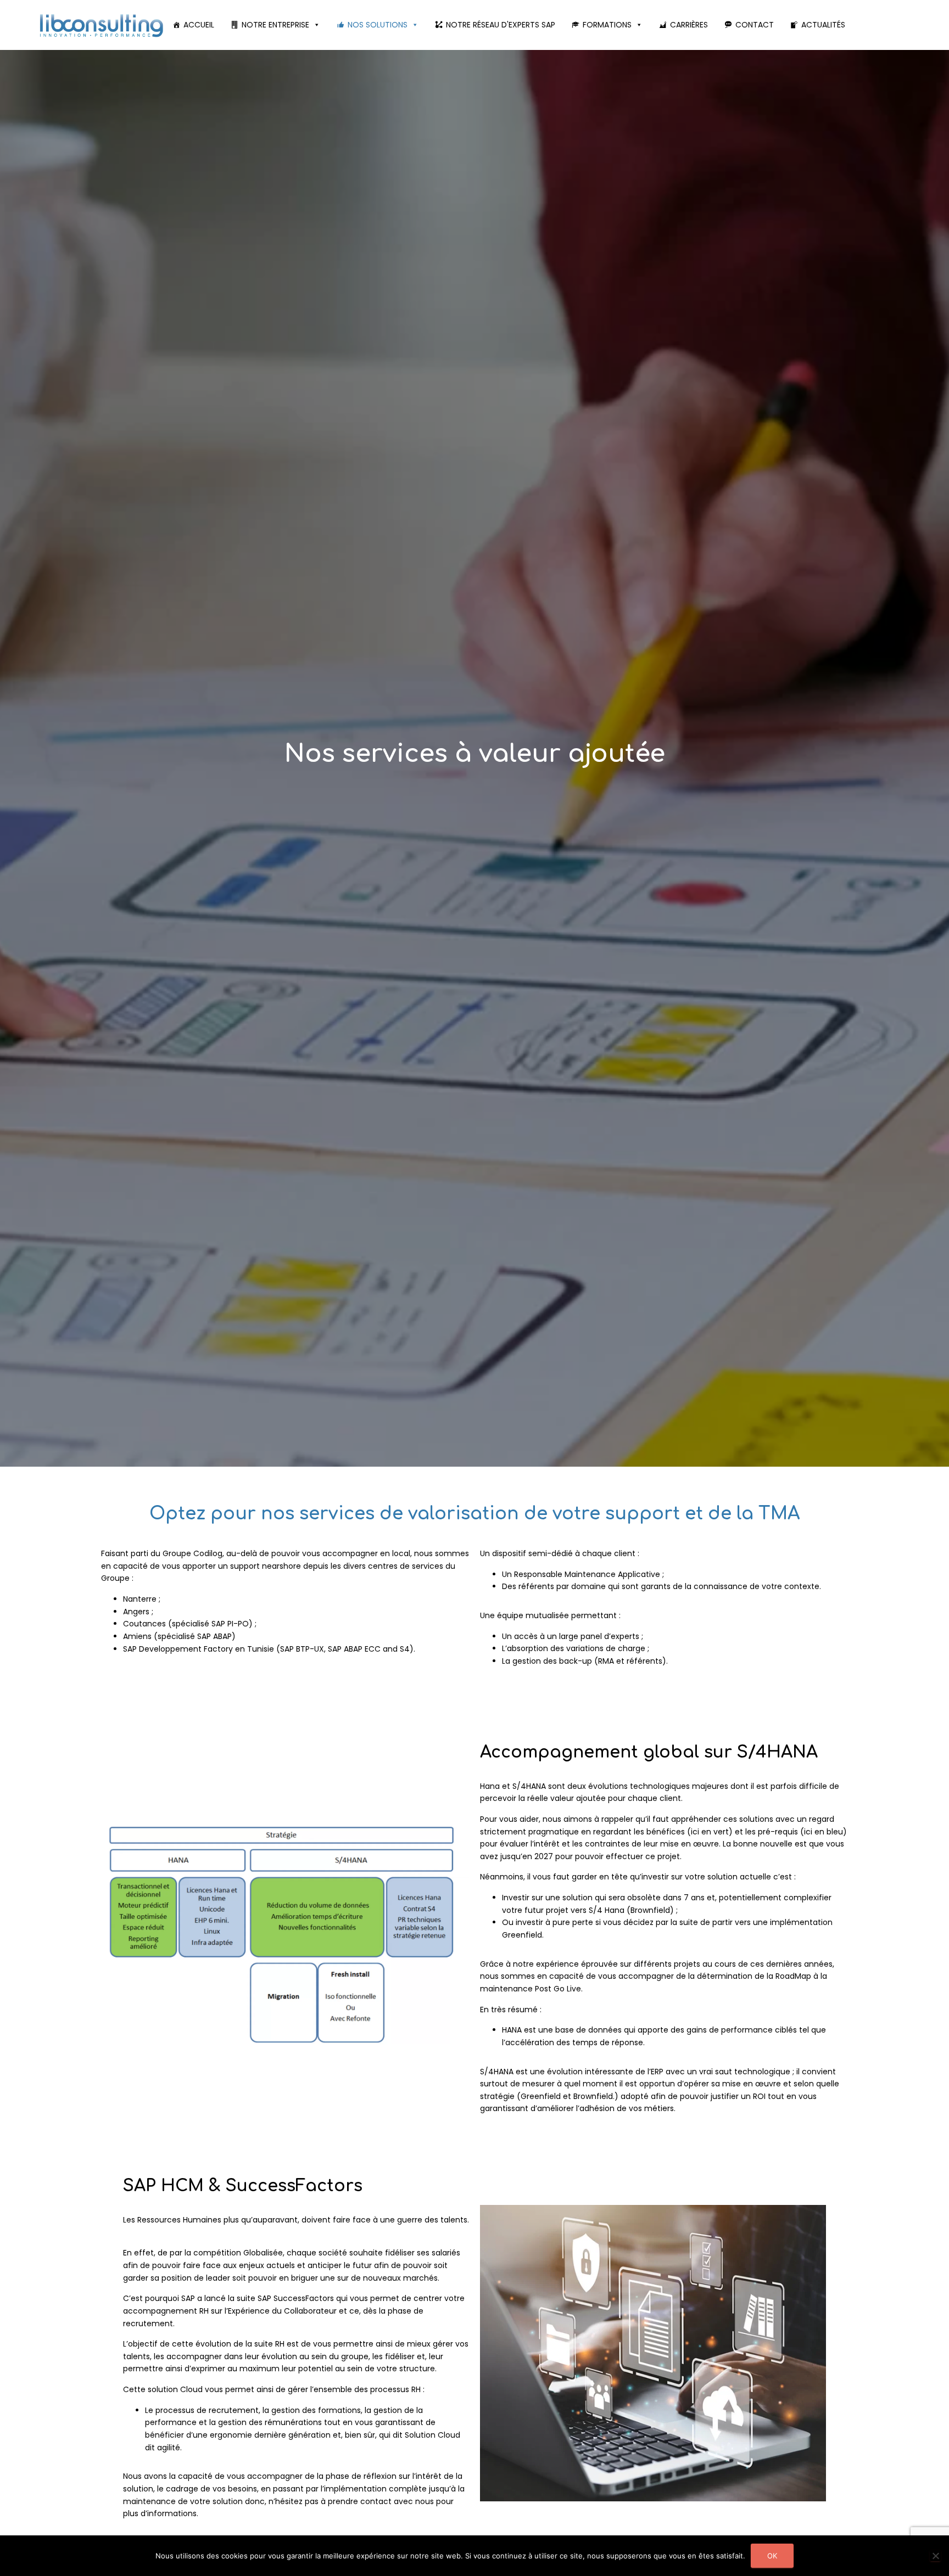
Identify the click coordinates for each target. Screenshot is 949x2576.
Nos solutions (378, 25)
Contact (755, 25)
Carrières (689, 25)
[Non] (935, 2556)
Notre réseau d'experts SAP (501, 25)
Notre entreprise (275, 25)
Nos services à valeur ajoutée (475, 754)
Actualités (823, 25)
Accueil (199, 25)
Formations (607, 25)
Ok (772, 2556)
